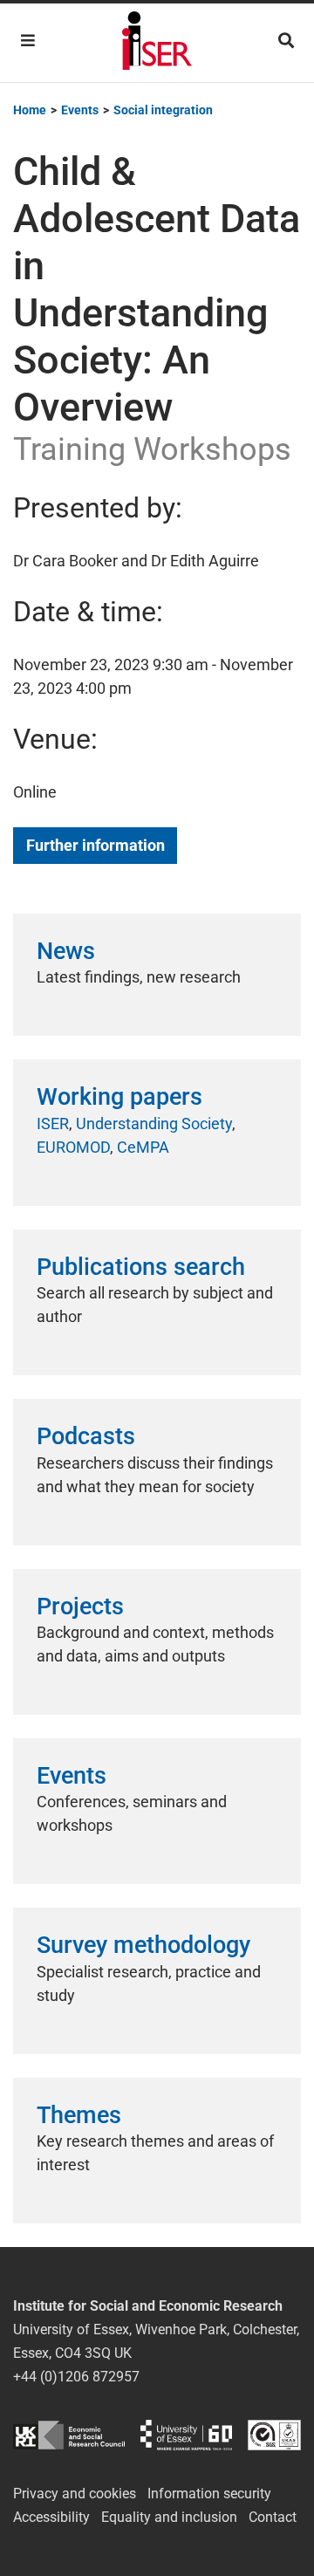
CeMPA (143, 1147)
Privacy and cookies (75, 2494)
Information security (209, 2494)
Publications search (141, 1267)
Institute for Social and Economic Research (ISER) (157, 43)
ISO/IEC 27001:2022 (274, 2435)
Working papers (119, 1097)
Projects (80, 1607)
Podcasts (86, 1436)
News (66, 951)
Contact (273, 2517)
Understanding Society (154, 1124)
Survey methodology (143, 1945)
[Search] (286, 41)
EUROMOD (73, 1147)
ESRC (69, 2435)
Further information (96, 845)
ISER (53, 1124)
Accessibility (51, 2517)
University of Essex (186, 2435)
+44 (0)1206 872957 (76, 2377)
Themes (79, 2115)
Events (72, 1776)
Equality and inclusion (169, 2517)
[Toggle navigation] (28, 41)
